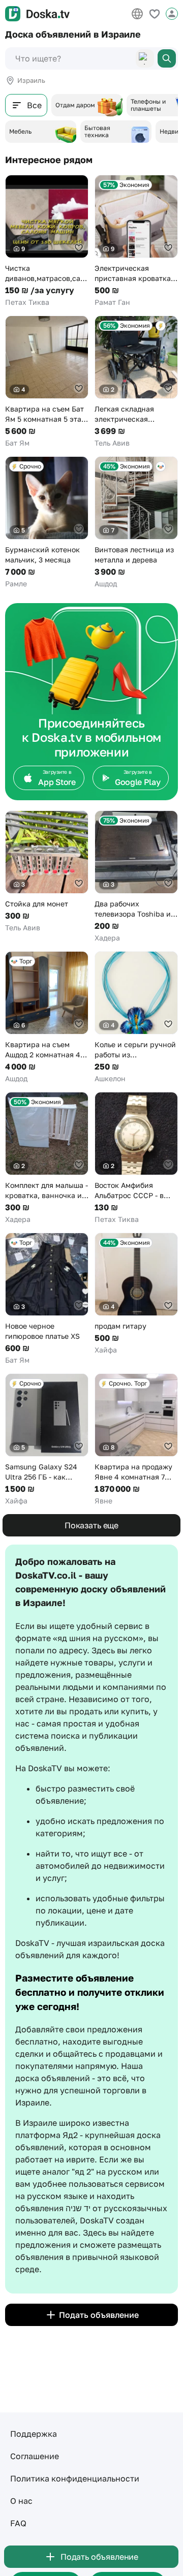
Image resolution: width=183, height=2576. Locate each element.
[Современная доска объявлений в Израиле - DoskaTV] (37, 14)
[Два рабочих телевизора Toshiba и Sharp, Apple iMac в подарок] (136, 877)
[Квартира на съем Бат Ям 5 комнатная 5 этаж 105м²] (47, 382)
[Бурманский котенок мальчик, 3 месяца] (47, 523)
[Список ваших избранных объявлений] (155, 14)
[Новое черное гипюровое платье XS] (47, 1299)
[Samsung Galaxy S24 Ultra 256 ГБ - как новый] (47, 1440)
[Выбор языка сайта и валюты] (137, 14)
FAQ (18, 2523)
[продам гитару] (136, 1294)
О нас (21, 2501)
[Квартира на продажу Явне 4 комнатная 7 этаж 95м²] (136, 1440)
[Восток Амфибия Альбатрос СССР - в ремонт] (136, 1158)
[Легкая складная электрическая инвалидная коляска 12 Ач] (136, 382)
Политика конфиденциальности (75, 2478)
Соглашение (35, 2456)
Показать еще (91, 1525)
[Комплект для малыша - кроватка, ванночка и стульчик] (47, 1158)
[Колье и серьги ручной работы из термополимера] (136, 1017)
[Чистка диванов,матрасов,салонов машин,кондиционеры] (47, 241)
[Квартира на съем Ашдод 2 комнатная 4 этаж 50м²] (47, 1017)
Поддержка (34, 2434)
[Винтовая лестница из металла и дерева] (136, 523)
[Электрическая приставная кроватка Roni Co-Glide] (136, 241)
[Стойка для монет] (47, 872)
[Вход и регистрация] (172, 14)
